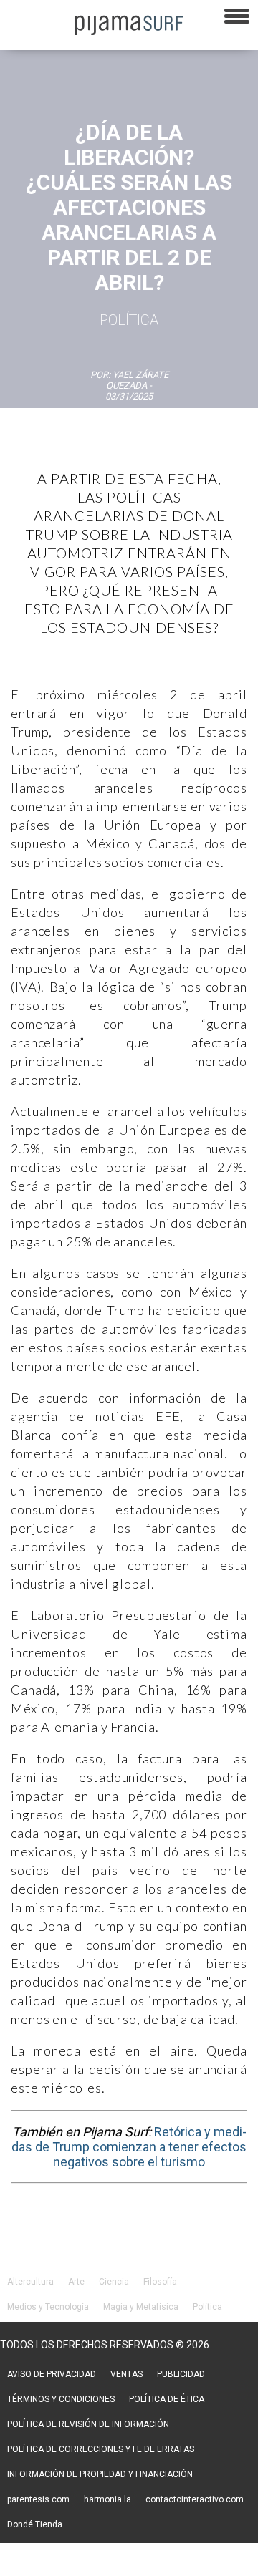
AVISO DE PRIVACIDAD (52, 2374)
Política (129, 320)
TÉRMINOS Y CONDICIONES (61, 2399)
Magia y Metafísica (141, 2307)
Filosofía (160, 2282)
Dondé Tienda (35, 2524)
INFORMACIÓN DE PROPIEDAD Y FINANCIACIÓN (100, 2474)
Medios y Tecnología (48, 2307)
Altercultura (30, 2282)
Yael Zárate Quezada (137, 380)
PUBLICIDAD (181, 2374)
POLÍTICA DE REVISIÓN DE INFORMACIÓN (88, 2424)
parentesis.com (38, 2499)
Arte (76, 2282)
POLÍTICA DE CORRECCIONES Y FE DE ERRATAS (101, 2449)
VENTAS (126, 2374)
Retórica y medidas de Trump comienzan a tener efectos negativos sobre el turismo (129, 2147)
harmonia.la (107, 2499)
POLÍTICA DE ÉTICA (167, 2399)
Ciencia (114, 2282)
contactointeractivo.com (195, 2499)
